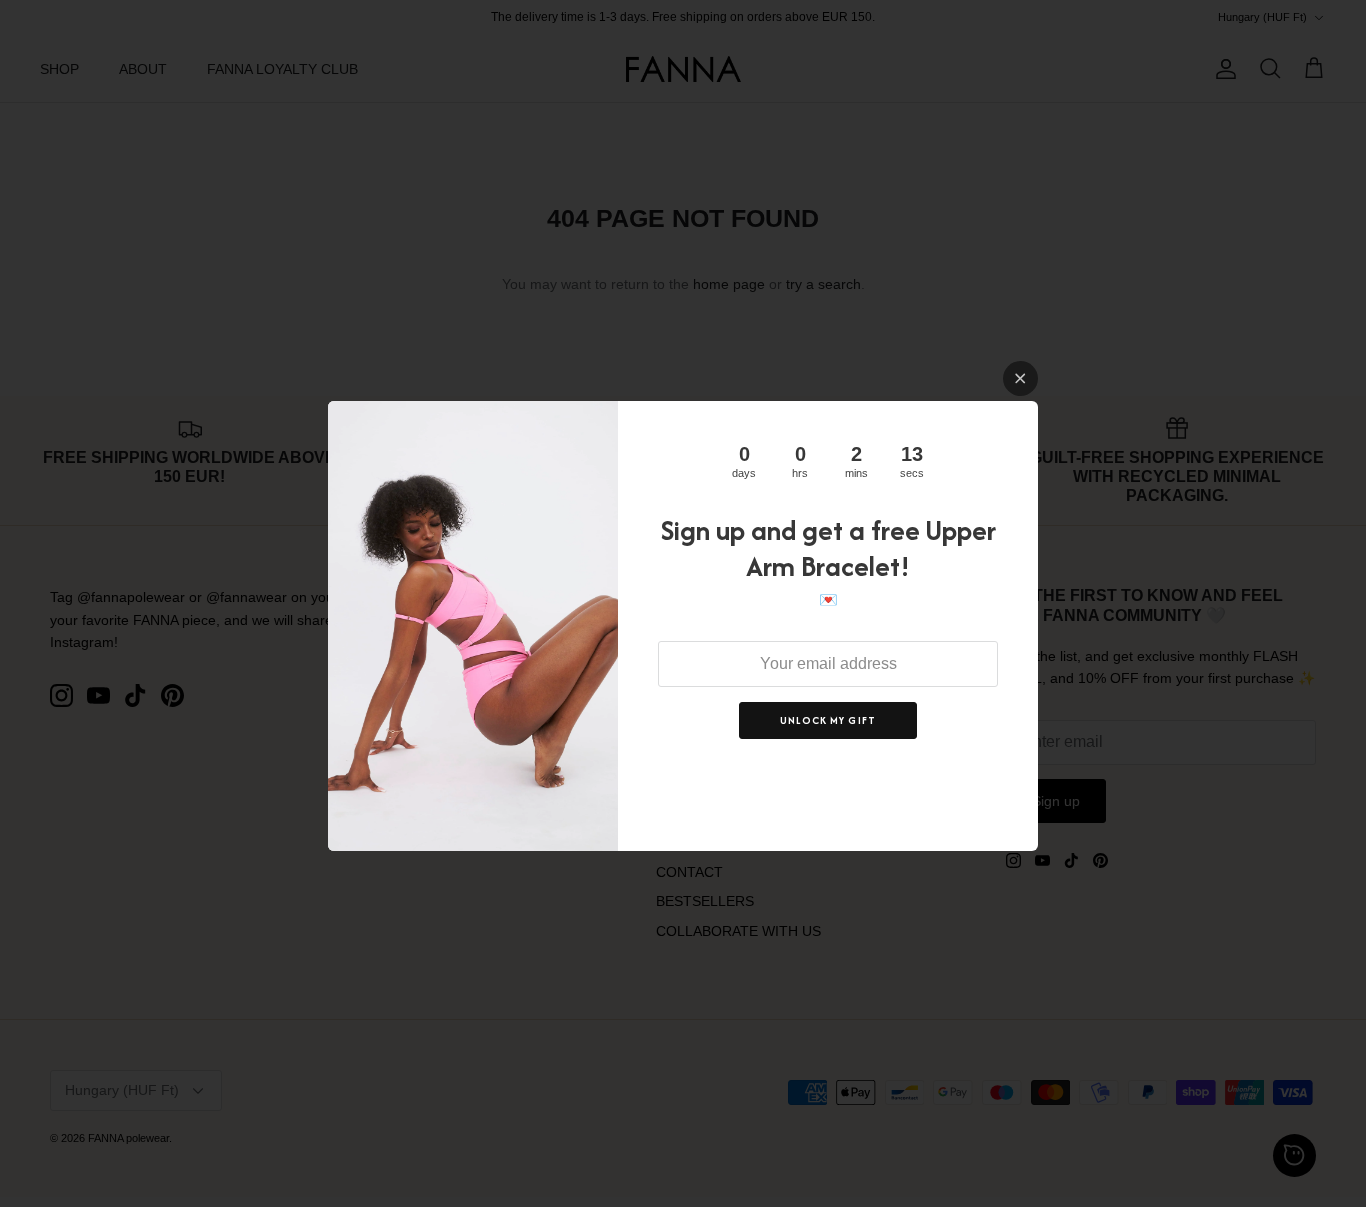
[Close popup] (1020, 378)
